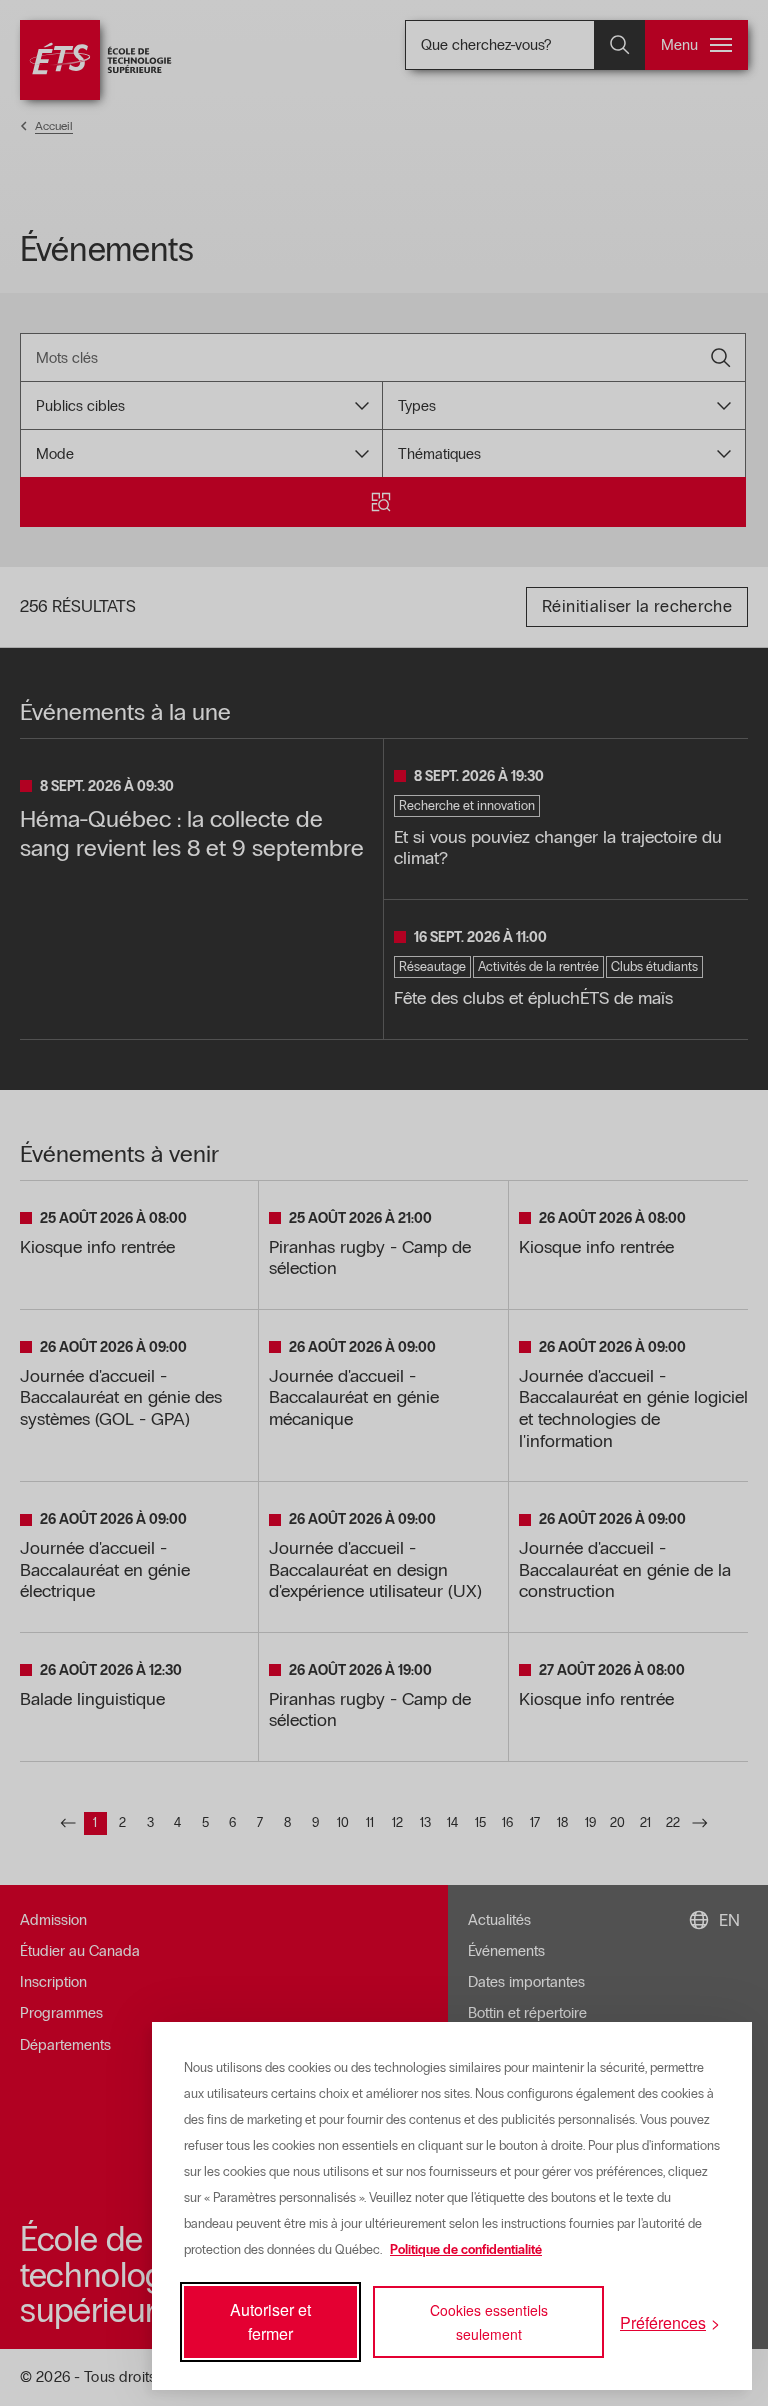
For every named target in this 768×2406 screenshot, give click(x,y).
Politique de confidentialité (466, 2250)
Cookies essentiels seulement (489, 2322)
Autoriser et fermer (270, 2321)
